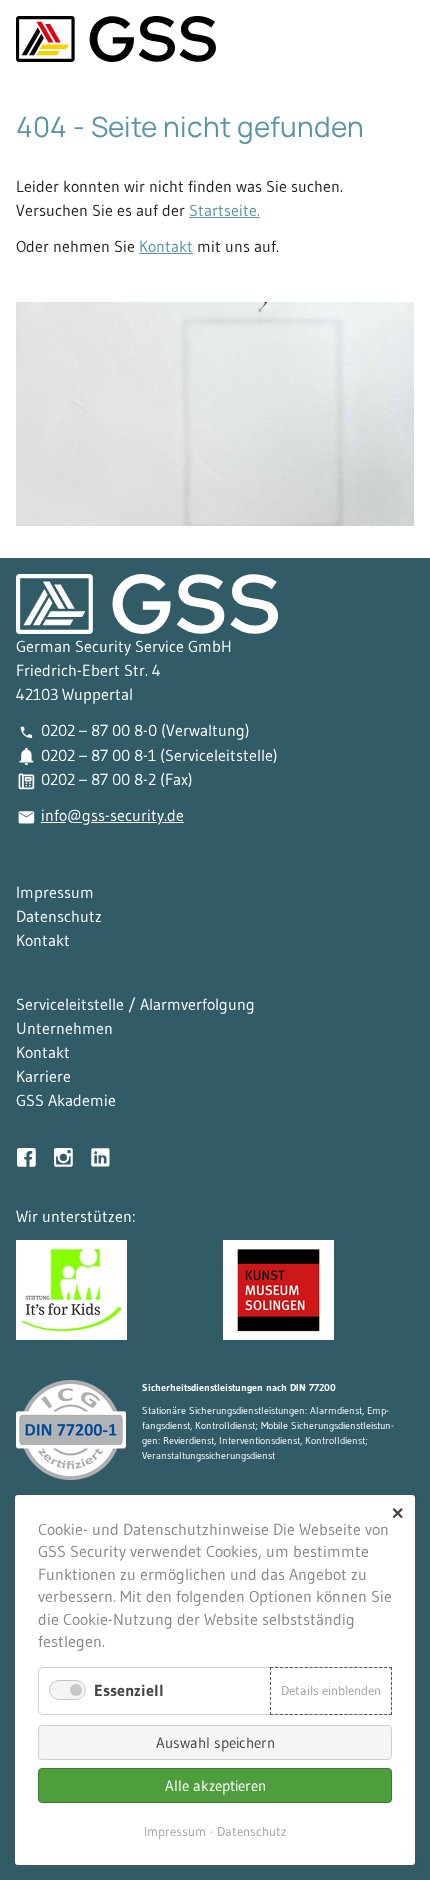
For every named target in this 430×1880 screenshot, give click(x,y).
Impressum (55, 892)
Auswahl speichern (215, 1742)
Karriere (43, 1076)
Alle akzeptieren (215, 1785)
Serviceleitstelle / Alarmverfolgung (135, 1004)
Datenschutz (59, 916)
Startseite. (224, 210)
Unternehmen (64, 1028)
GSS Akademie (66, 1100)
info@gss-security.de (112, 815)
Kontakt (166, 246)
